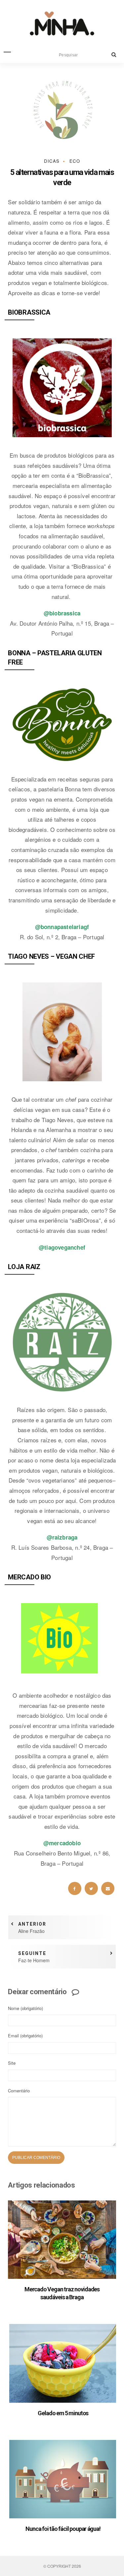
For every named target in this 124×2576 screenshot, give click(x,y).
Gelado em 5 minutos (63, 2413)
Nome (25, 2008)
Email (25, 2036)
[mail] (108, 1888)
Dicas (52, 161)
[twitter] (91, 1888)
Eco (75, 161)
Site (12, 2063)
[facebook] (75, 1888)
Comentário (19, 2091)
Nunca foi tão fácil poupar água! (63, 2529)
